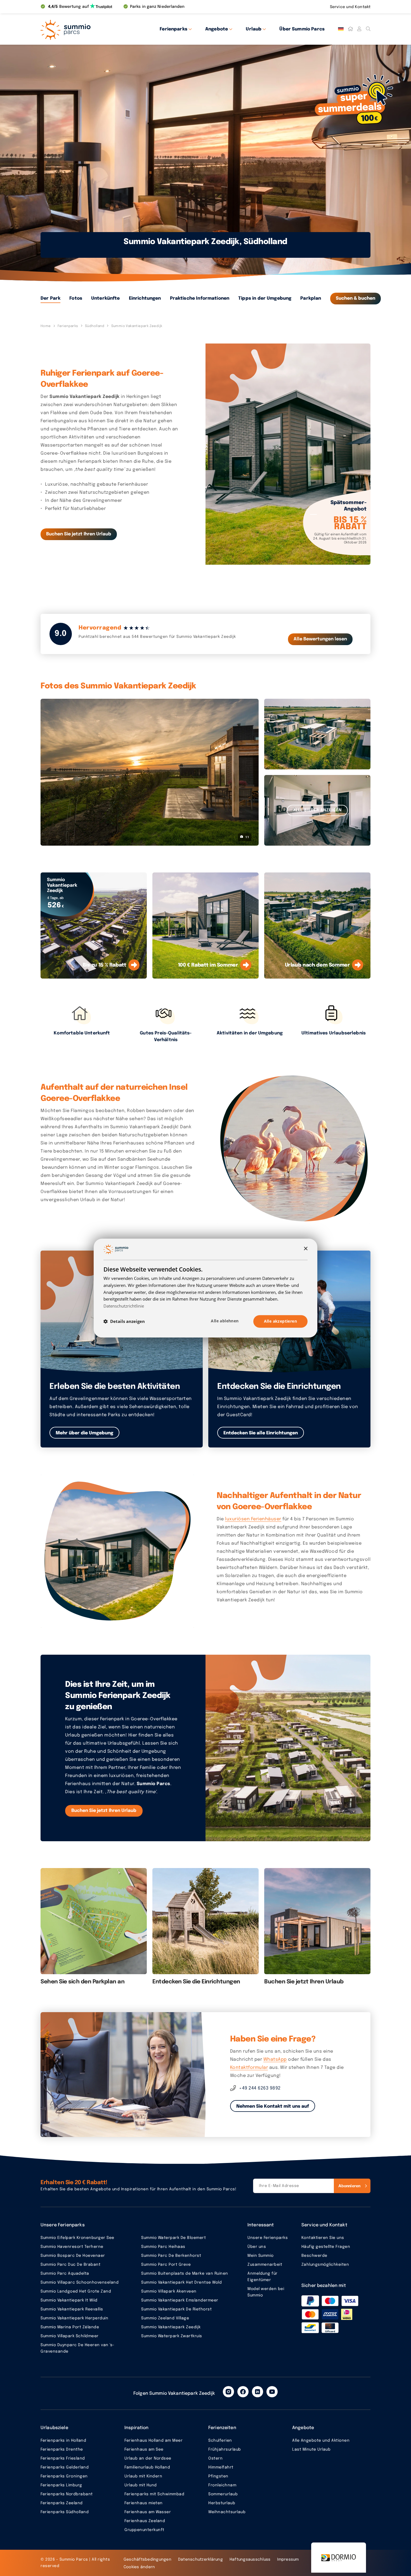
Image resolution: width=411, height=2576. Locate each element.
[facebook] (243, 2392)
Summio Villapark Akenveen (169, 2291)
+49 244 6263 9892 (260, 2088)
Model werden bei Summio (266, 2292)
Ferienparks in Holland (63, 2441)
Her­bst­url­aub (222, 2503)
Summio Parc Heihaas (163, 2247)
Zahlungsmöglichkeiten (325, 2265)
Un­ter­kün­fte (106, 298)
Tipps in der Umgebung (265, 298)
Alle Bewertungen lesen (320, 639)
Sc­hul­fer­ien (220, 2441)
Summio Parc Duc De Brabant (70, 2265)
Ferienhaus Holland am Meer (153, 2441)
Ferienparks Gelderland (65, 2467)
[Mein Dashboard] (359, 29)
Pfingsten (218, 2476)
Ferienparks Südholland (65, 2512)
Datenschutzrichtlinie (124, 1306)
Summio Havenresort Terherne (72, 2247)
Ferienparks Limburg (61, 2485)
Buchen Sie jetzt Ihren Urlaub (79, 534)
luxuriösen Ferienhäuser (253, 1519)
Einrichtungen (145, 298)
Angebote (217, 29)
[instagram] (228, 2392)
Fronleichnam (222, 2485)
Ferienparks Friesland (63, 2458)
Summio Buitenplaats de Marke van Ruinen (185, 2274)
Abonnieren (349, 2186)
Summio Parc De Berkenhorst (171, 2256)
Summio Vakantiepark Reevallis (72, 2309)
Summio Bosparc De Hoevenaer (73, 2256)
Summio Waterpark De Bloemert (173, 2238)
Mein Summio (261, 2256)
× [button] (305, 1249)
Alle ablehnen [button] (225, 1321)
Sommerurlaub (223, 2494)
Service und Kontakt (350, 7)
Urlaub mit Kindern (143, 2476)
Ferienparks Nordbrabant (67, 2494)
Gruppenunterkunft (144, 2530)
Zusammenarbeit (265, 2265)
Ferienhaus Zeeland (145, 2521)
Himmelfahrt (221, 2467)
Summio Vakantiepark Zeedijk (171, 2327)
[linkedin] (258, 2392)
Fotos (76, 298)
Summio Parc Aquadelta (65, 2274)
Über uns (257, 2247)
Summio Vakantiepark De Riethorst (176, 2309)
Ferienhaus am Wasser (148, 2512)
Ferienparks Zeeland (62, 2503)
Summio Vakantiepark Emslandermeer (180, 2300)
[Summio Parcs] (91, 29)
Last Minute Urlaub (311, 2449)
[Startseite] (350, 29)
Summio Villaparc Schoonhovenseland (80, 2282)
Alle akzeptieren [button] (280, 1321)
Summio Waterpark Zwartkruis (172, 2336)
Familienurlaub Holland (147, 2467)
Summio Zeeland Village (165, 2318)
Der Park (50, 298)
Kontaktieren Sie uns (323, 2238)
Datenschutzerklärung (200, 2560)
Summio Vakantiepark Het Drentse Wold (181, 2282)
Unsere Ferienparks (268, 2238)
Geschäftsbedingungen (147, 2560)
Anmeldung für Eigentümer (263, 2277)
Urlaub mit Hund (141, 2485)
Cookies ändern (139, 2567)
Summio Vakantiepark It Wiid (69, 2300)
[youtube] (272, 2392)
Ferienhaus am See (144, 2449)
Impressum (288, 2560)
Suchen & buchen (356, 298)
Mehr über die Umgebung (84, 1433)
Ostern (215, 2458)
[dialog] (206, 1288)
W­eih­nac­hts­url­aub (227, 2512)
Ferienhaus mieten (144, 2503)
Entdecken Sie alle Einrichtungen (261, 1433)
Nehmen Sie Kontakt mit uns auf (273, 2106)
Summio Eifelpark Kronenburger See (77, 2238)
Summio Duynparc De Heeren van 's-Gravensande (78, 2348)
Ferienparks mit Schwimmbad (154, 2494)
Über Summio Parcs (302, 29)
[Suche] (368, 29)
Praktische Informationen (200, 298)
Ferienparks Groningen (64, 2476)
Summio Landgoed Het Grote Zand (76, 2291)
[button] (124, 1321)
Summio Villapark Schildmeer (70, 2336)
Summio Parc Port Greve (166, 2265)
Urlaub (254, 29)
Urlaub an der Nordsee (148, 2458)
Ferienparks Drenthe (62, 2449)
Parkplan (311, 298)
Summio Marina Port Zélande (70, 2327)
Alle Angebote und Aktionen (321, 2441)
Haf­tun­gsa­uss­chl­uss (250, 2560)
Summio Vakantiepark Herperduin (74, 2318)
